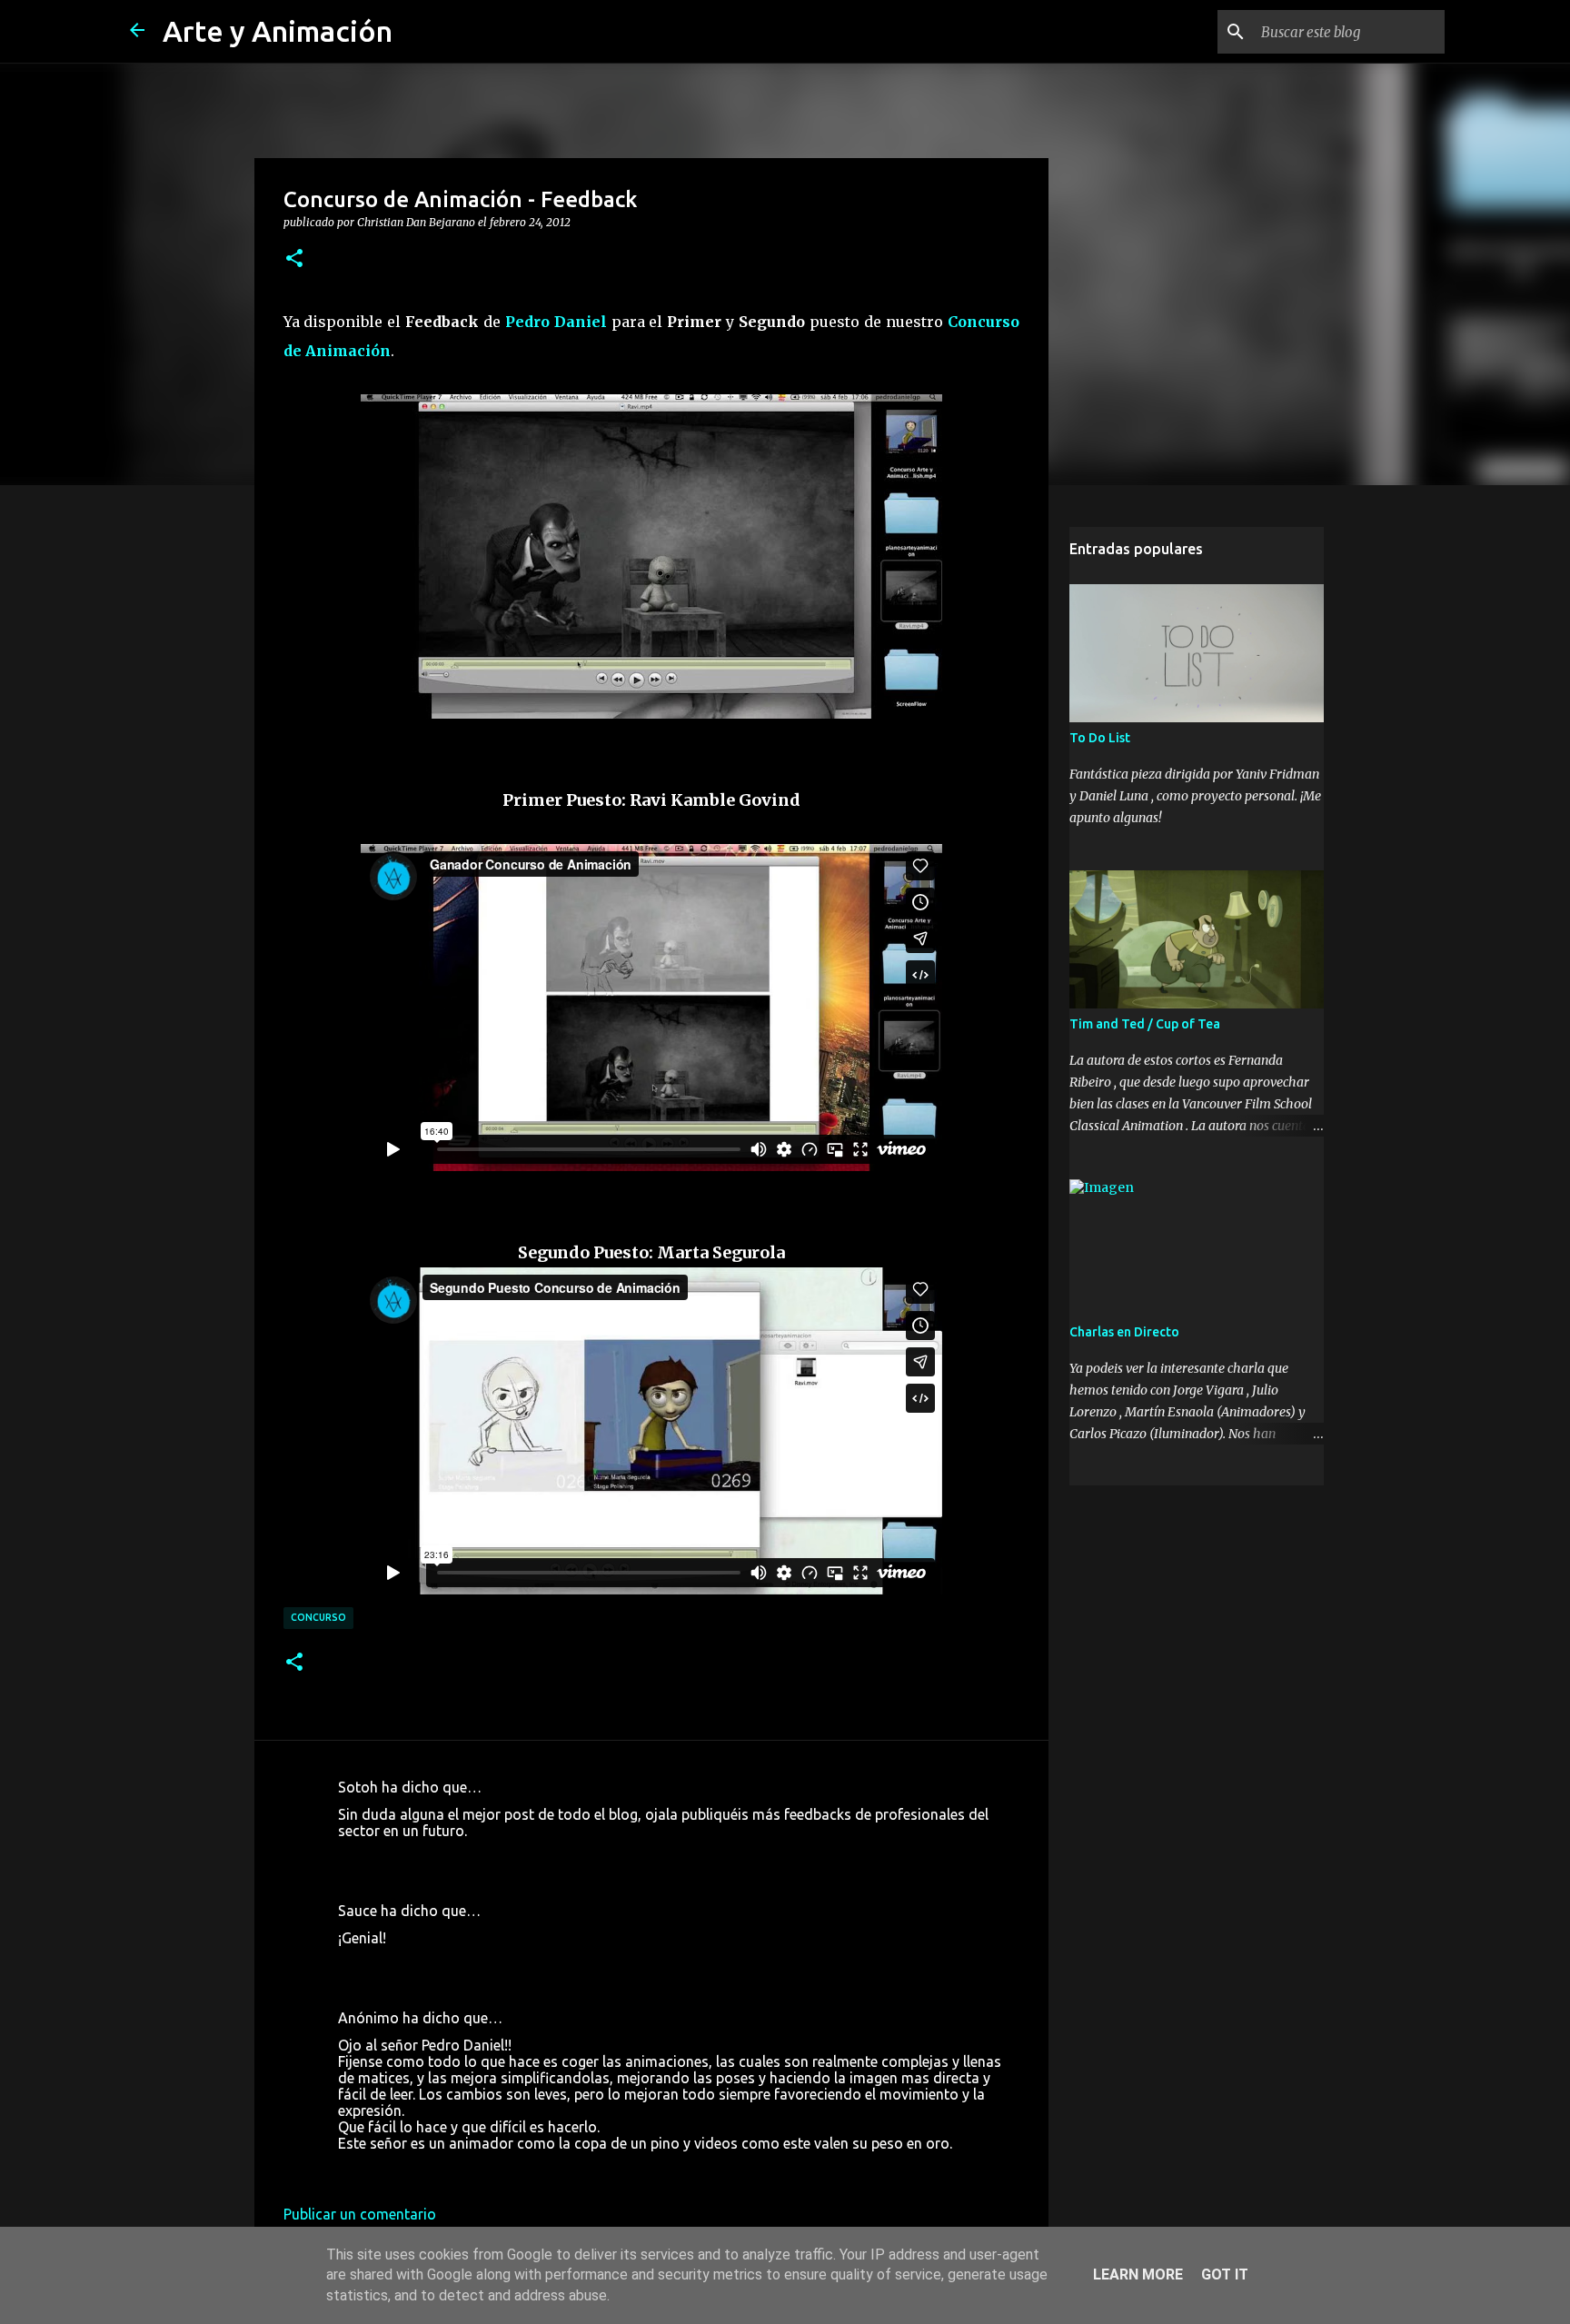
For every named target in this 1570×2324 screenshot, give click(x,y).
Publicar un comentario (360, 2214)
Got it (1225, 2274)
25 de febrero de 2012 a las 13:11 (447, 1858)
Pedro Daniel (556, 322)
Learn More (1138, 2274)
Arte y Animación (278, 31)
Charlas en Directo (1124, 1332)
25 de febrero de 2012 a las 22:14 (447, 1965)
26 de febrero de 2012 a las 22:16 (447, 2170)
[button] (294, 259)
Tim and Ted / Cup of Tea (1145, 1024)
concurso (318, 1617)
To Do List (1100, 738)
